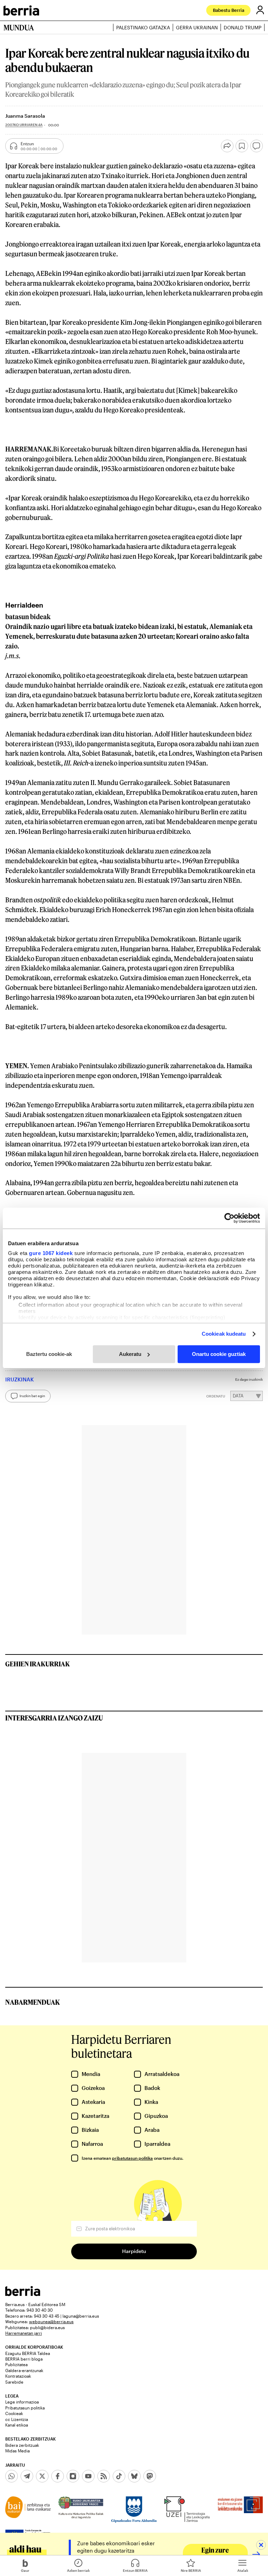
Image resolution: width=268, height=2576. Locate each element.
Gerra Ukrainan (197, 27)
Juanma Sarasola (25, 116)
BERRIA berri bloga (24, 2359)
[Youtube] (88, 2476)
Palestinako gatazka (143, 27)
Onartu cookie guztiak (219, 1354)
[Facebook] (58, 2476)
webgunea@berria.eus (51, 2321)
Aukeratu (130, 1354)
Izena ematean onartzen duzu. (132, 2158)
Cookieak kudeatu (224, 1334)
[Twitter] (42, 2476)
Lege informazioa (22, 2402)
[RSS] (104, 2476)
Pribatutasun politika (25, 2408)
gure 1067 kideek (51, 1253)
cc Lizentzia (17, 2419)
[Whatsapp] (12, 2476)
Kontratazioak (18, 2376)
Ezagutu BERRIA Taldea (28, 2353)
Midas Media (17, 2451)
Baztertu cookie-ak (49, 1354)
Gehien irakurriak (38, 1664)
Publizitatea (16, 2364)
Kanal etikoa (17, 2425)
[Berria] (23, 2294)
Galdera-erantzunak (24, 2370)
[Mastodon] (150, 2476)
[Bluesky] (134, 2476)
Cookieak (14, 2413)
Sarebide (14, 2382)
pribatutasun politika (132, 2158)
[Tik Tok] (119, 2476)
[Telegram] (27, 2476)
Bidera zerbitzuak (22, 2445)
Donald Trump (243, 27)
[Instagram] (73, 2476)
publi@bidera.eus (47, 2327)
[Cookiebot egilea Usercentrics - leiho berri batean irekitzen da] (229, 1218)
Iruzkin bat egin (32, 1396)
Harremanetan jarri (24, 2333)
